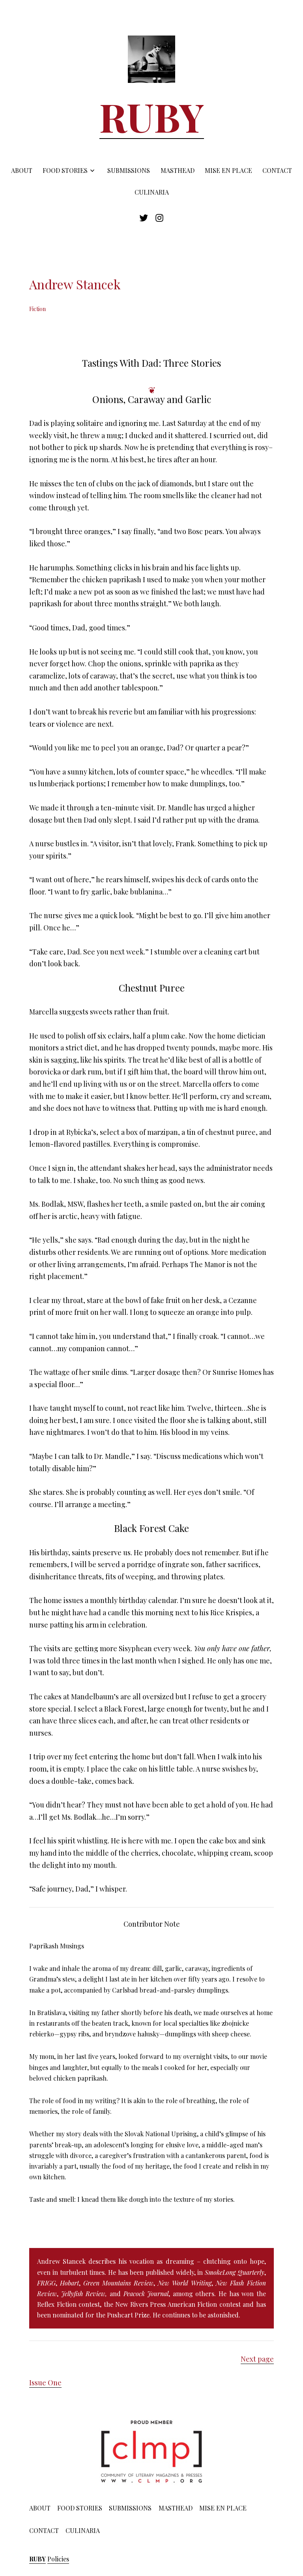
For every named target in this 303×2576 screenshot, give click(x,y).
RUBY (152, 116)
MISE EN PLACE (228, 170)
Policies (58, 2559)
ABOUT (22, 170)
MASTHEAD (178, 170)
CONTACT (277, 170)
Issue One (45, 2383)
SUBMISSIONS (129, 170)
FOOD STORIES (65, 170)
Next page (257, 2359)
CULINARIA (152, 192)
